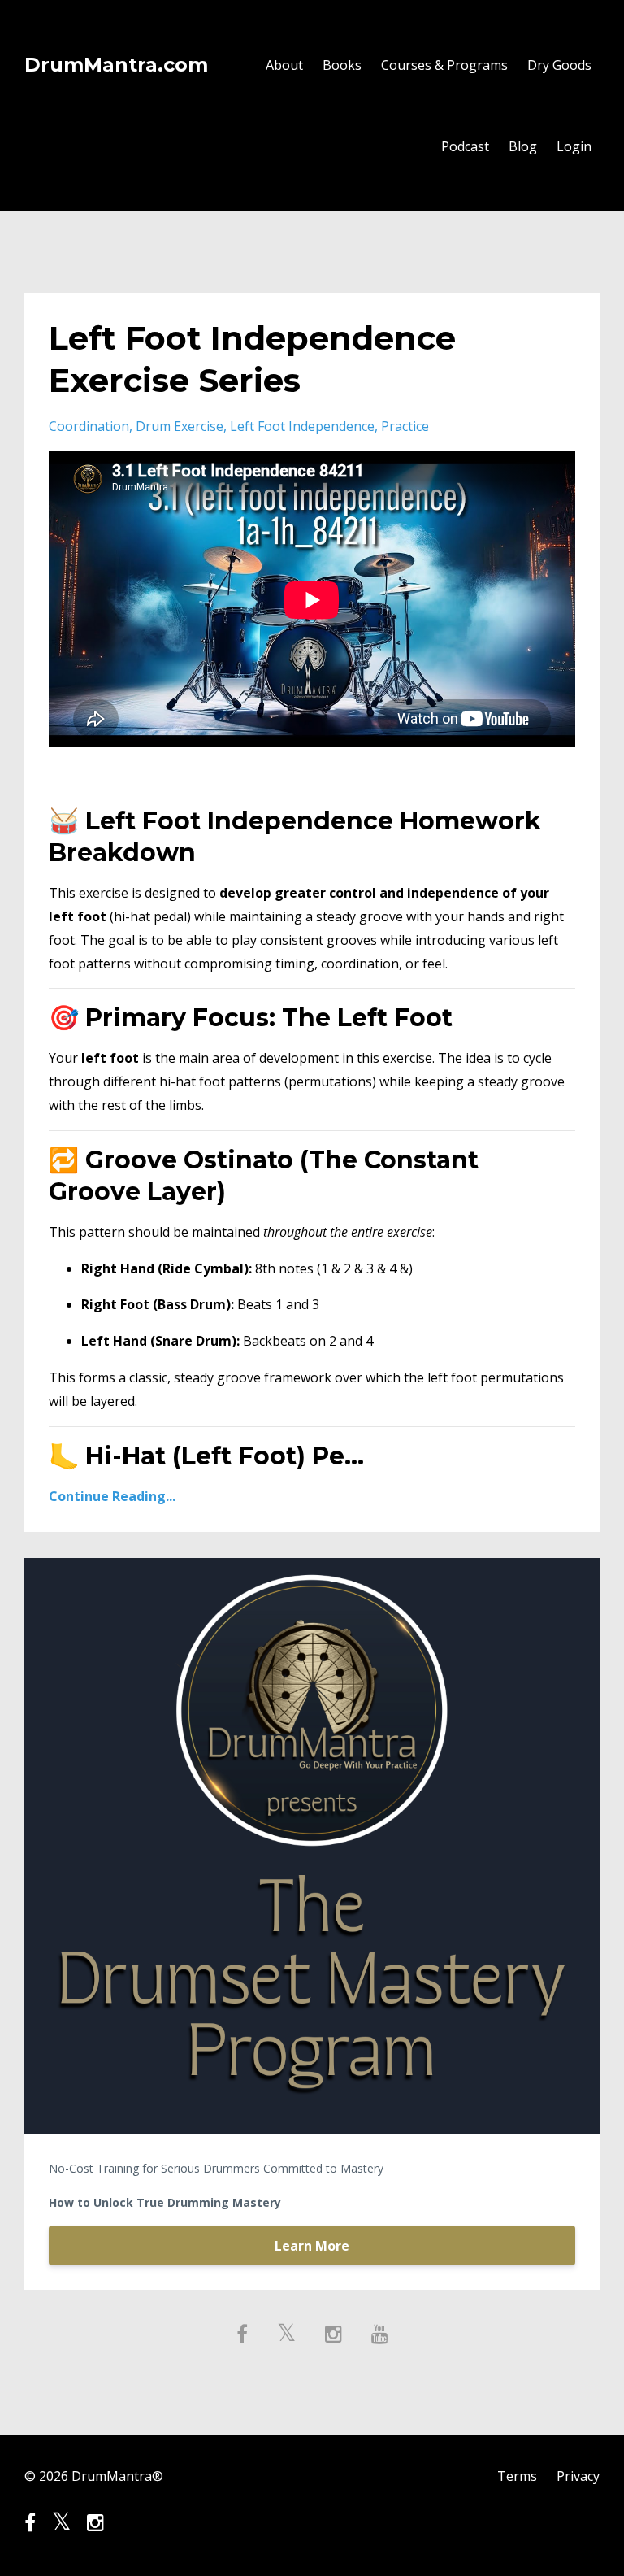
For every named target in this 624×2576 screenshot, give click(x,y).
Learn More (312, 2246)
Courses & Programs (444, 65)
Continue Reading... (112, 1496)
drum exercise (180, 426)
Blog (523, 146)
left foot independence (302, 426)
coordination (89, 426)
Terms (517, 2476)
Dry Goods (559, 65)
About (284, 65)
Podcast (465, 146)
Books (342, 65)
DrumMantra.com (116, 65)
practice (405, 426)
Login (574, 146)
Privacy (578, 2476)
